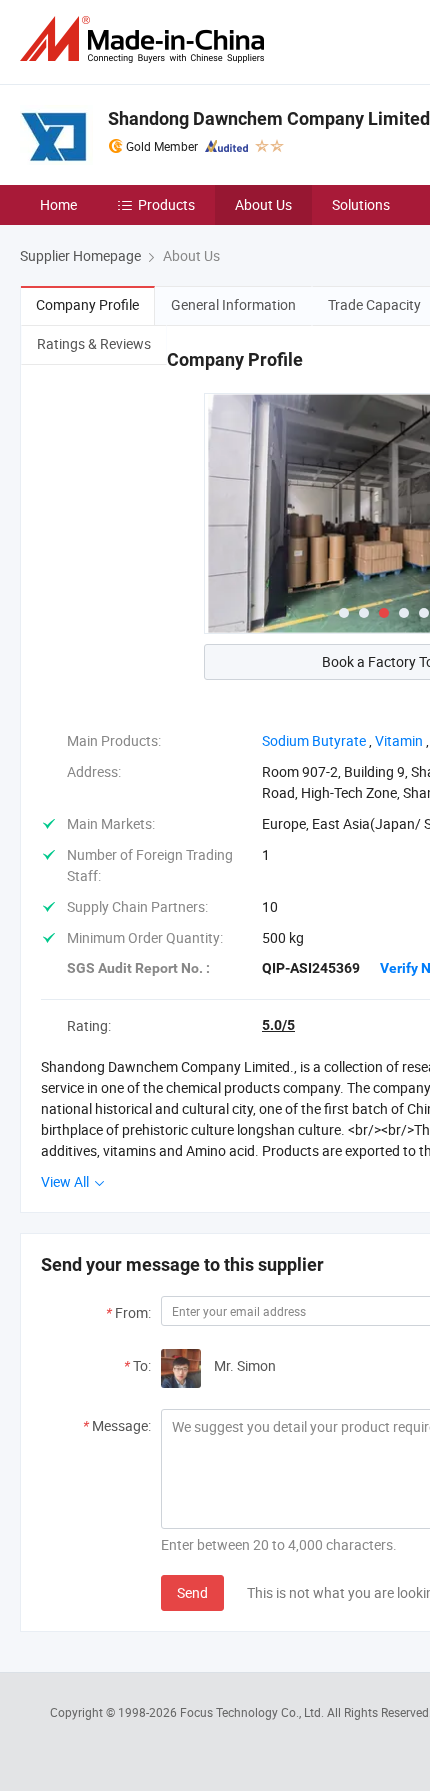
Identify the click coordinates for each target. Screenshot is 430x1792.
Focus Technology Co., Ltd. (253, 1712)
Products (166, 204)
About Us (263, 204)
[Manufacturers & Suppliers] (146, 39)
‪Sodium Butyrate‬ (314, 740)
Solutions (361, 204)
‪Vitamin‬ (399, 740)
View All (66, 1181)
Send (192, 1592)
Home (58, 204)
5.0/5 (278, 1025)
